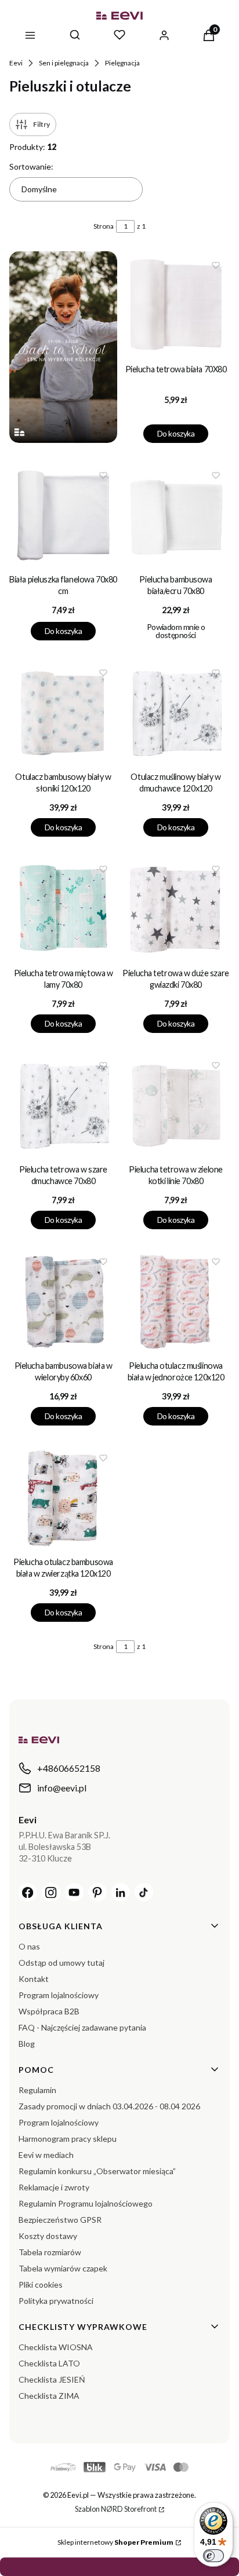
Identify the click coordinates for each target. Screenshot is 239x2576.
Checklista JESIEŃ (52, 2379)
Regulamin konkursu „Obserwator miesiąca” (97, 2171)
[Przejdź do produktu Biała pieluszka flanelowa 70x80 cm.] (63, 515)
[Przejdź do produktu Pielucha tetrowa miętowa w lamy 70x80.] (63, 909)
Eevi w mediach (46, 2155)
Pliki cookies (41, 2284)
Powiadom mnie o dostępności (176, 631)
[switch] (213, 2556)
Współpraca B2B (49, 2011)
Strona (104, 226)
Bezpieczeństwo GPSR (60, 2220)
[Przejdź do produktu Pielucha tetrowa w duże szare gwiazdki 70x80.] (176, 909)
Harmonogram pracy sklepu (68, 2139)
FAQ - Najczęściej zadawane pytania (82, 2027)
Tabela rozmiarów (50, 2252)
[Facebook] (28, 1892)
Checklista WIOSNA (56, 2347)
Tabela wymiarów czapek (63, 2268)
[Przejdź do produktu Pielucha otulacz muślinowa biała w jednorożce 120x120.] (176, 1302)
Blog (27, 2044)
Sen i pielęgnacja (64, 63)
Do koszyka (176, 433)
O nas (29, 1946)
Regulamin (37, 2090)
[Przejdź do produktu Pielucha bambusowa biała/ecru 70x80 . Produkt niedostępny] (176, 515)
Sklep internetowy (115, 2542)
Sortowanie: (31, 166)
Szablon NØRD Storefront (116, 2509)
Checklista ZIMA (49, 2396)
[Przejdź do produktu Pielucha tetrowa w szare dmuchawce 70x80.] (63, 1105)
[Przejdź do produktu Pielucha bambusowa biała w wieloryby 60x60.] (63, 1302)
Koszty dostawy (48, 2236)
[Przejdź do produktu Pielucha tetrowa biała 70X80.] (176, 305)
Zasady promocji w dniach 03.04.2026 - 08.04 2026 (109, 2106)
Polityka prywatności (56, 2301)
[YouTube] (74, 1892)
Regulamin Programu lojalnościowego (86, 2203)
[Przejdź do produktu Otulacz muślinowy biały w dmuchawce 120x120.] (176, 713)
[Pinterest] (97, 1892)
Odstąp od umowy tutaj (61, 1963)
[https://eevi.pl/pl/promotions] (63, 347)
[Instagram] (51, 1892)
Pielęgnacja (122, 63)
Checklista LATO (49, 2363)
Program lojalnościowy (59, 1995)
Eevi (16, 63)
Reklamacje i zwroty (54, 2187)
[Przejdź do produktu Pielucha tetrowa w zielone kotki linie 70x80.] (176, 1105)
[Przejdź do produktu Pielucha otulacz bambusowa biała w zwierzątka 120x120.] (63, 1498)
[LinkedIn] (121, 1892)
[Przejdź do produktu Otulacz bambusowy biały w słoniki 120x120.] (63, 713)
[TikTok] (144, 1892)
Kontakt (34, 1979)
